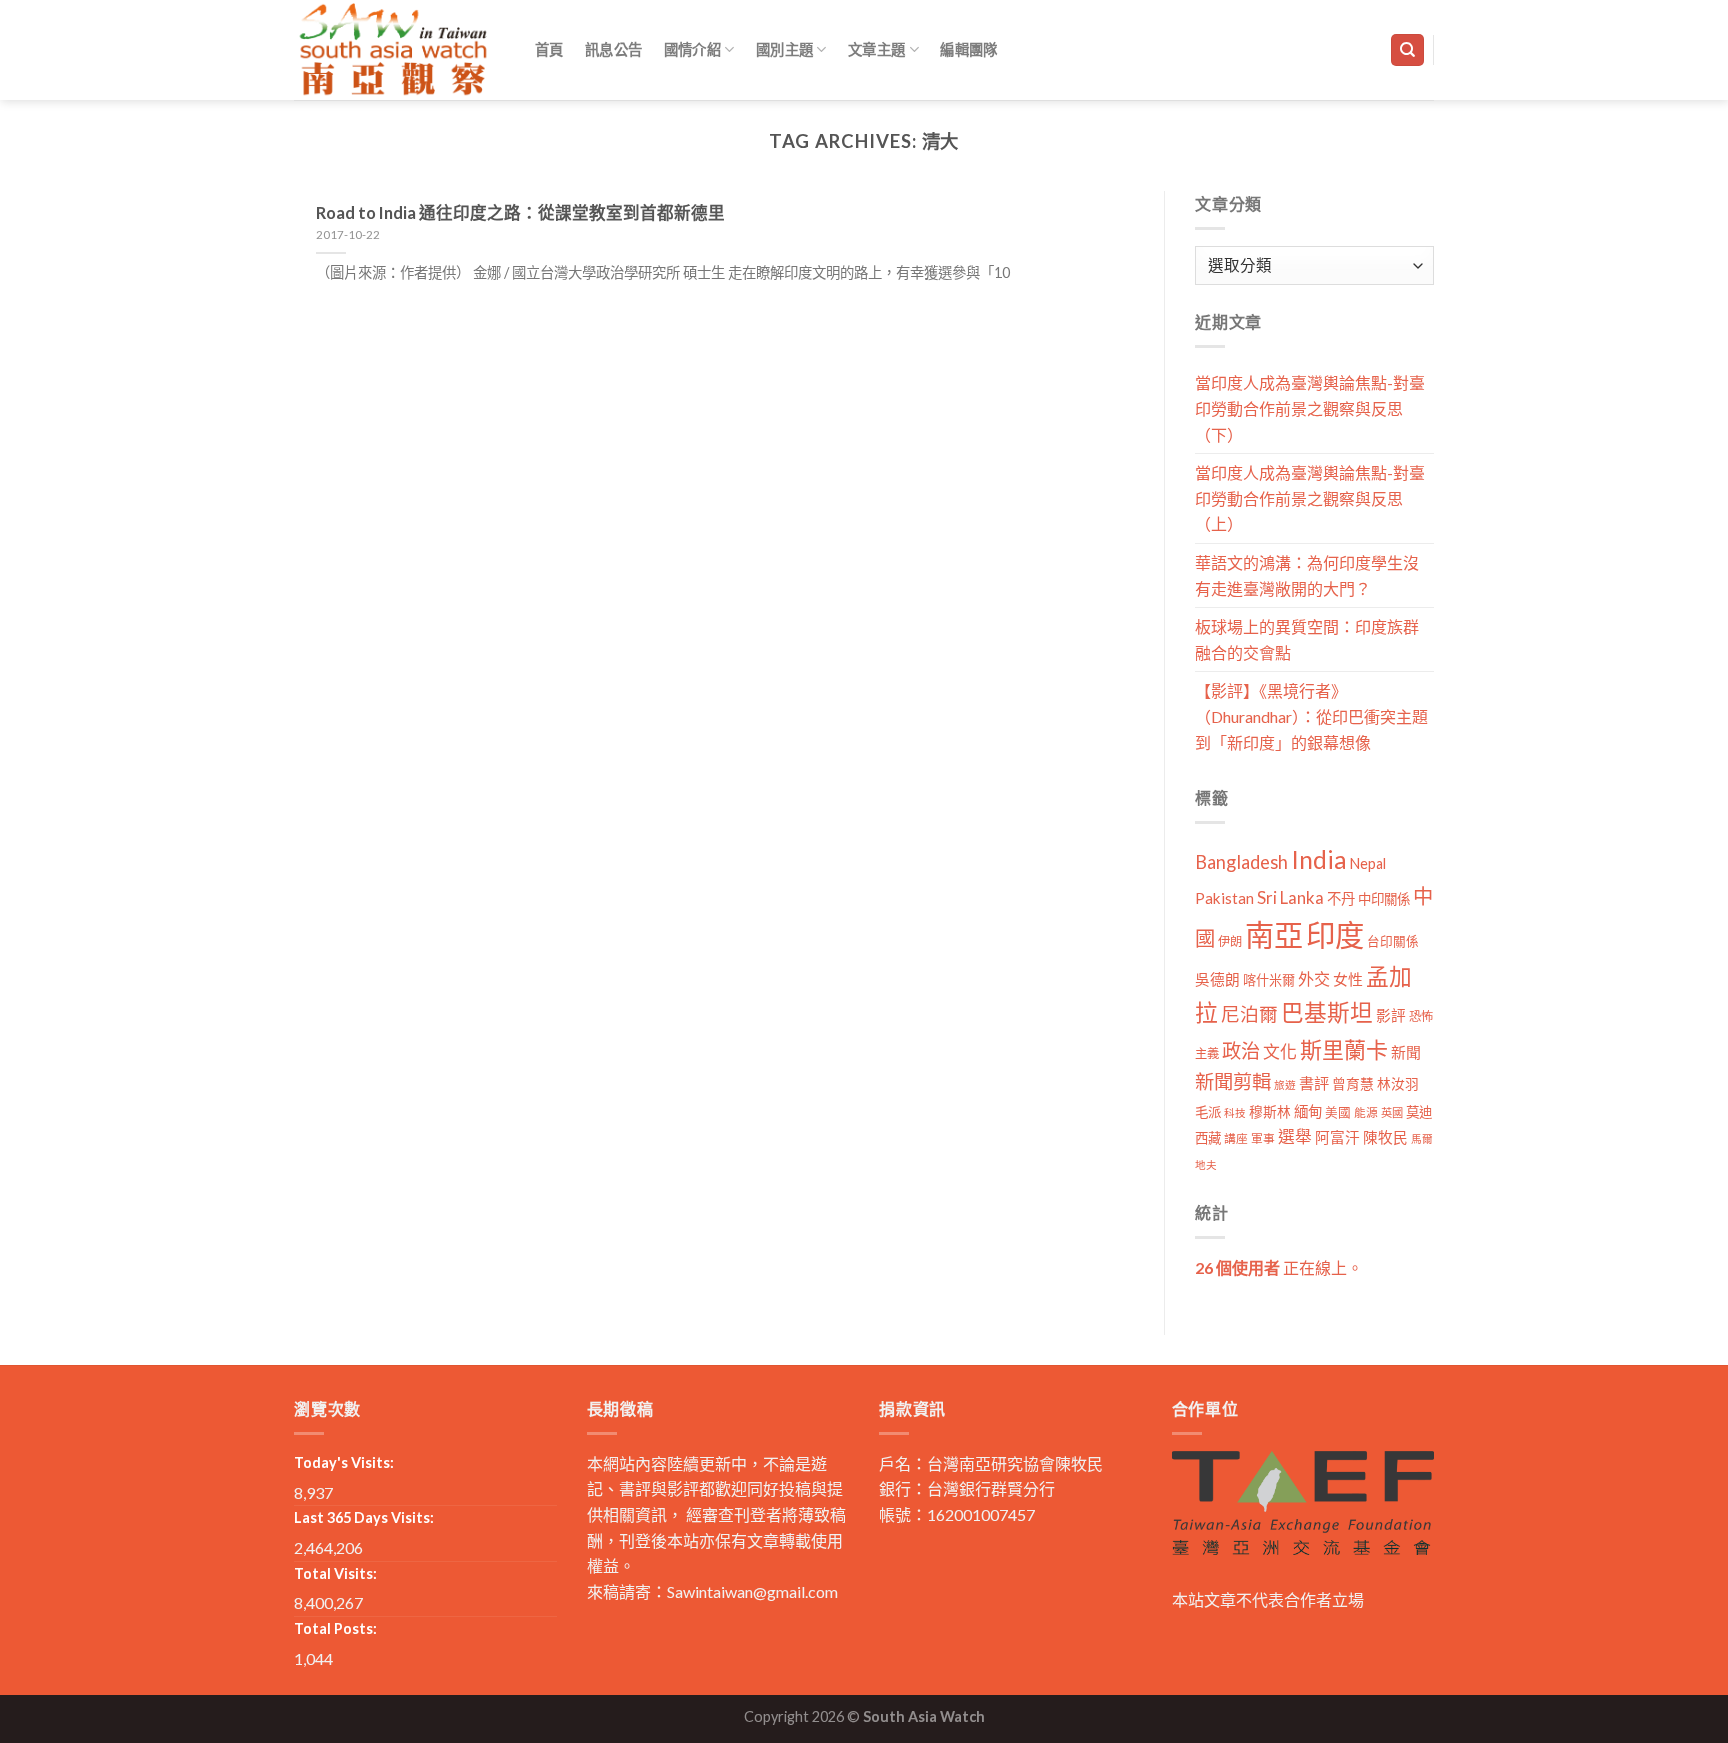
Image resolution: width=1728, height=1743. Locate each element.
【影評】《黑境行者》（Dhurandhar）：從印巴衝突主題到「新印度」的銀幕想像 (1311, 716)
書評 (1314, 1083)
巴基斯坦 (1327, 1012)
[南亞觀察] (394, 49)
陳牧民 (1385, 1137)
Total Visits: (335, 1573)
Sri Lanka (1290, 897)
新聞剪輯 (1233, 1081)
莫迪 (1419, 1112)
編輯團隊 (968, 49)
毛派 (1208, 1112)
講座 (1236, 1138)
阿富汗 (1337, 1137)
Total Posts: (335, 1628)
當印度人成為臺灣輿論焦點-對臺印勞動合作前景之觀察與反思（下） (1310, 408)
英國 (1392, 1112)
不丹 (1341, 898)
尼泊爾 (1249, 1014)
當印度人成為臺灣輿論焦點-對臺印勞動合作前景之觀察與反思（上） (1310, 498)
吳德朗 (1217, 979)
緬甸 (1308, 1111)
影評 (1391, 1015)
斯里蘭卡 (1344, 1049)
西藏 (1208, 1138)
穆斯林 (1270, 1111)
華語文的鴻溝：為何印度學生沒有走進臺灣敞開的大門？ (1307, 575)
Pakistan (1224, 898)
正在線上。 (1279, 1267)
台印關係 (1393, 941)
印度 (1335, 934)
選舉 (1295, 1136)
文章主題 (876, 49)
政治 (1241, 1050)
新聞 (1406, 1052)
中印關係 (1384, 899)
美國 (1338, 1112)
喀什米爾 (1269, 980)
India (1319, 859)
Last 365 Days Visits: (364, 1517)
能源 (1366, 1112)
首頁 (549, 49)
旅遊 (1285, 1084)
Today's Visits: (344, 1462)
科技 (1235, 1112)
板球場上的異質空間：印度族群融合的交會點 (1307, 639)
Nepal (1368, 863)
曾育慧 (1353, 1083)
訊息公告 (613, 49)
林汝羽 (1398, 1083)
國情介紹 (692, 49)
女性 (1348, 979)
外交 (1314, 978)
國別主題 (784, 49)
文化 (1280, 1051)
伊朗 (1230, 941)
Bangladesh (1241, 862)
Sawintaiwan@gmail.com (752, 1591)
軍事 (1263, 1138)
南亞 (1274, 934)
